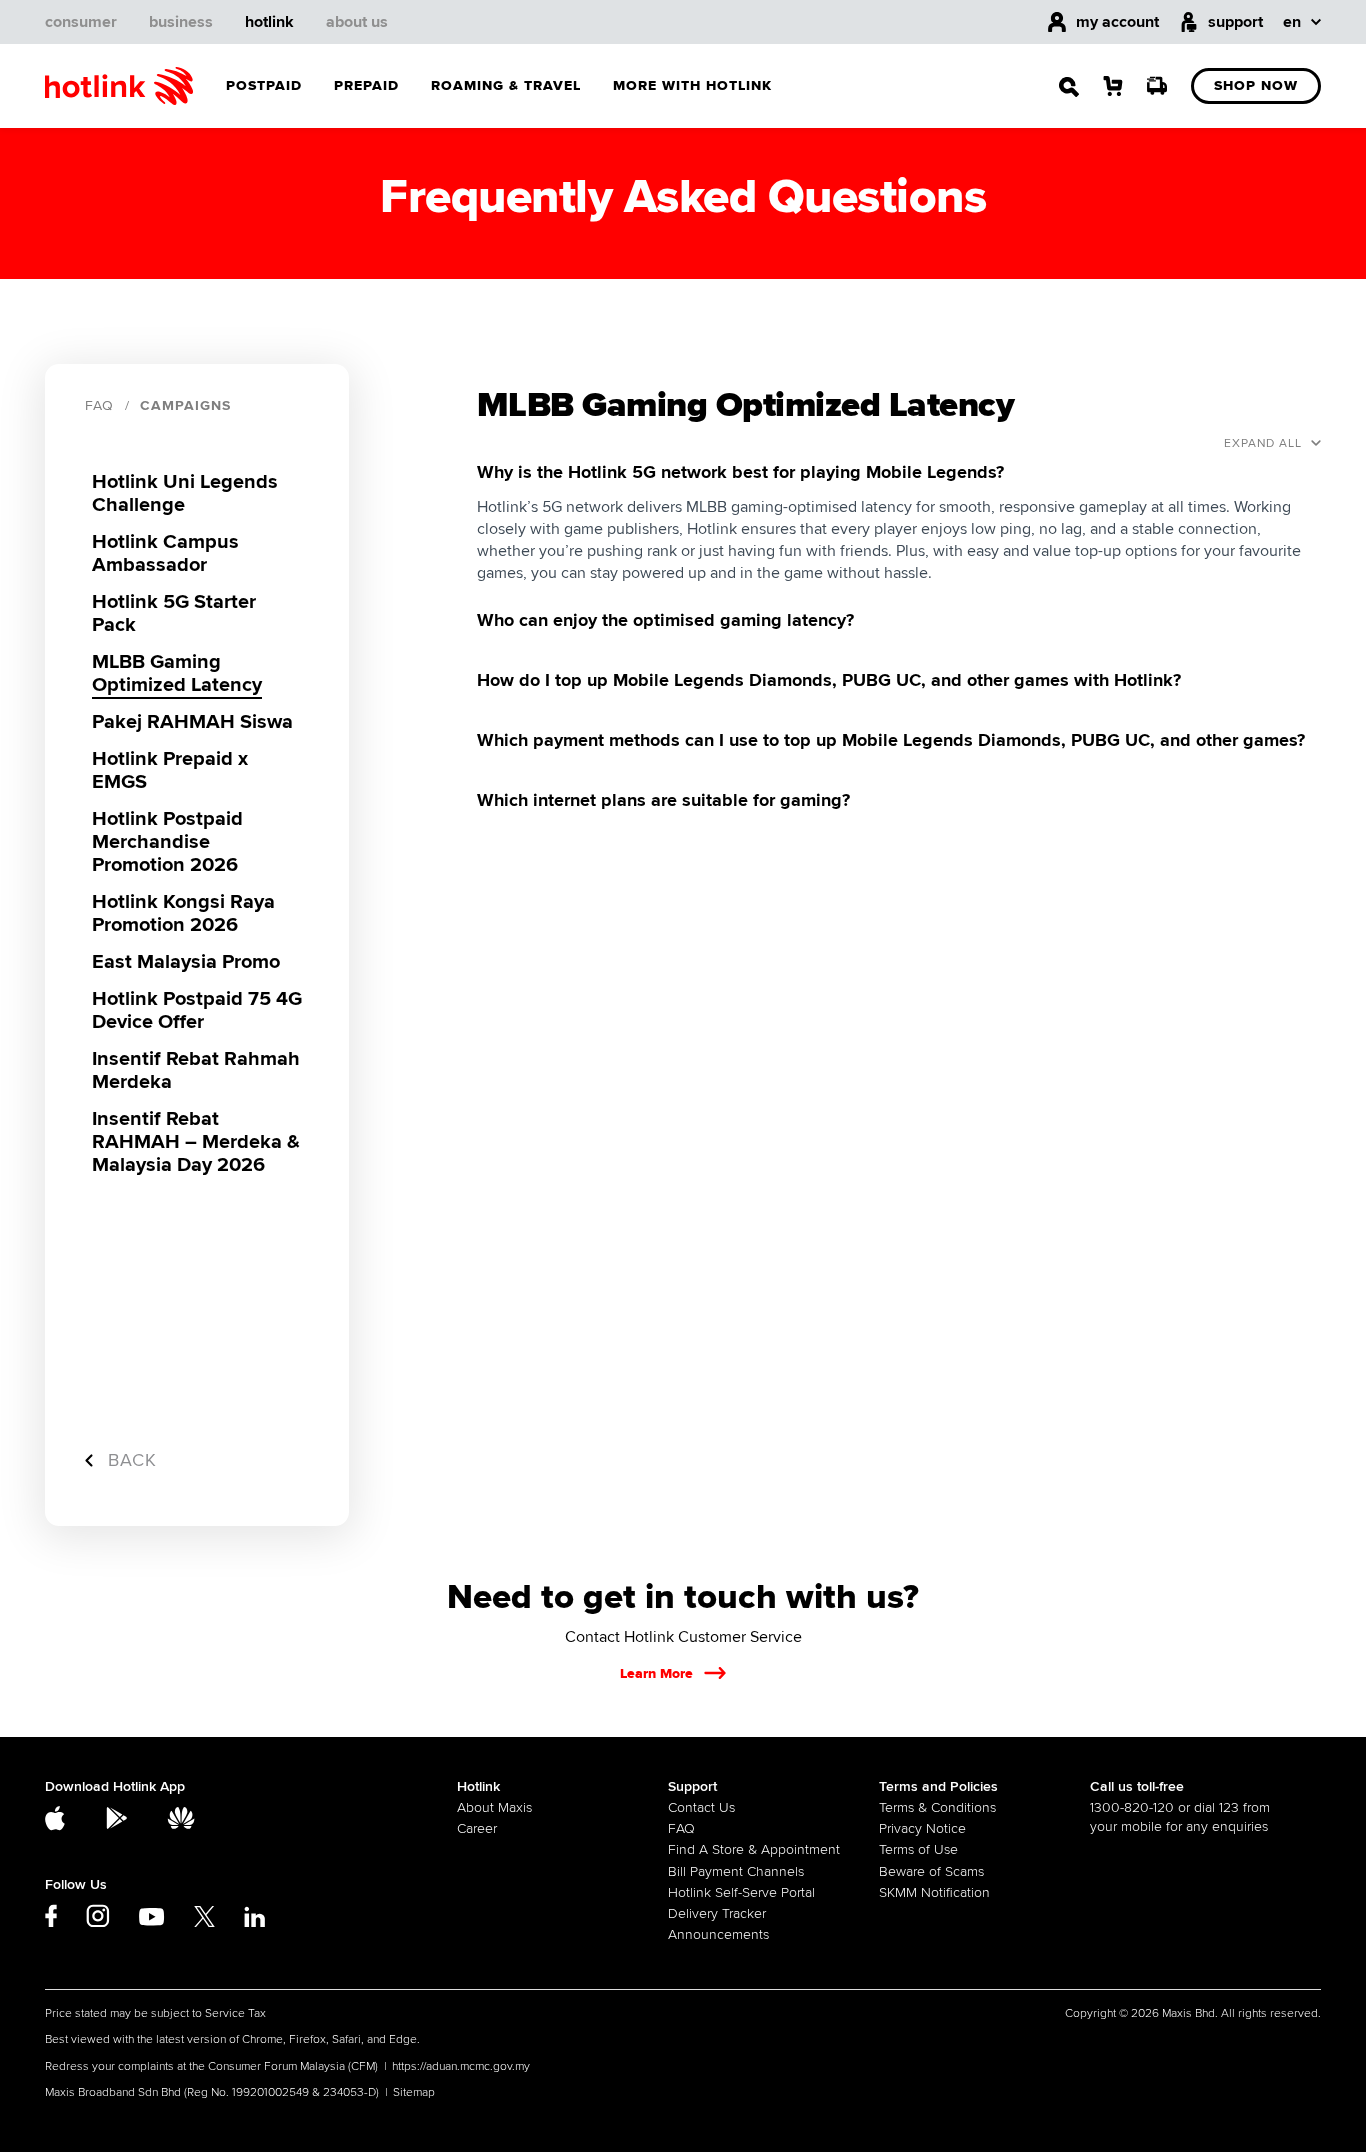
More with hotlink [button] (692, 85)
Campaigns (185, 405)
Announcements (718, 1934)
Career (477, 1828)
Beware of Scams (931, 1871)
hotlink (269, 22)
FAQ (99, 405)
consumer (81, 22)
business (181, 22)
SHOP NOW (1256, 85)
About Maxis (494, 1807)
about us (357, 22)
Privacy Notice (922, 1828)
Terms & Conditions (937, 1807)
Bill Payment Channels (736, 1871)
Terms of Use (918, 1849)
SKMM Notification (934, 1892)
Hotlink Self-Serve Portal (741, 1892)
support (1235, 22)
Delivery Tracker (717, 1913)
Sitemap (414, 2092)
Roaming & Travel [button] (506, 85)
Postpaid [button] (264, 85)
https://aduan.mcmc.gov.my (461, 2066)
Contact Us (701, 1807)
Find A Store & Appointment (754, 1849)
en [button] (1292, 22)
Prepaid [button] (366, 85)
